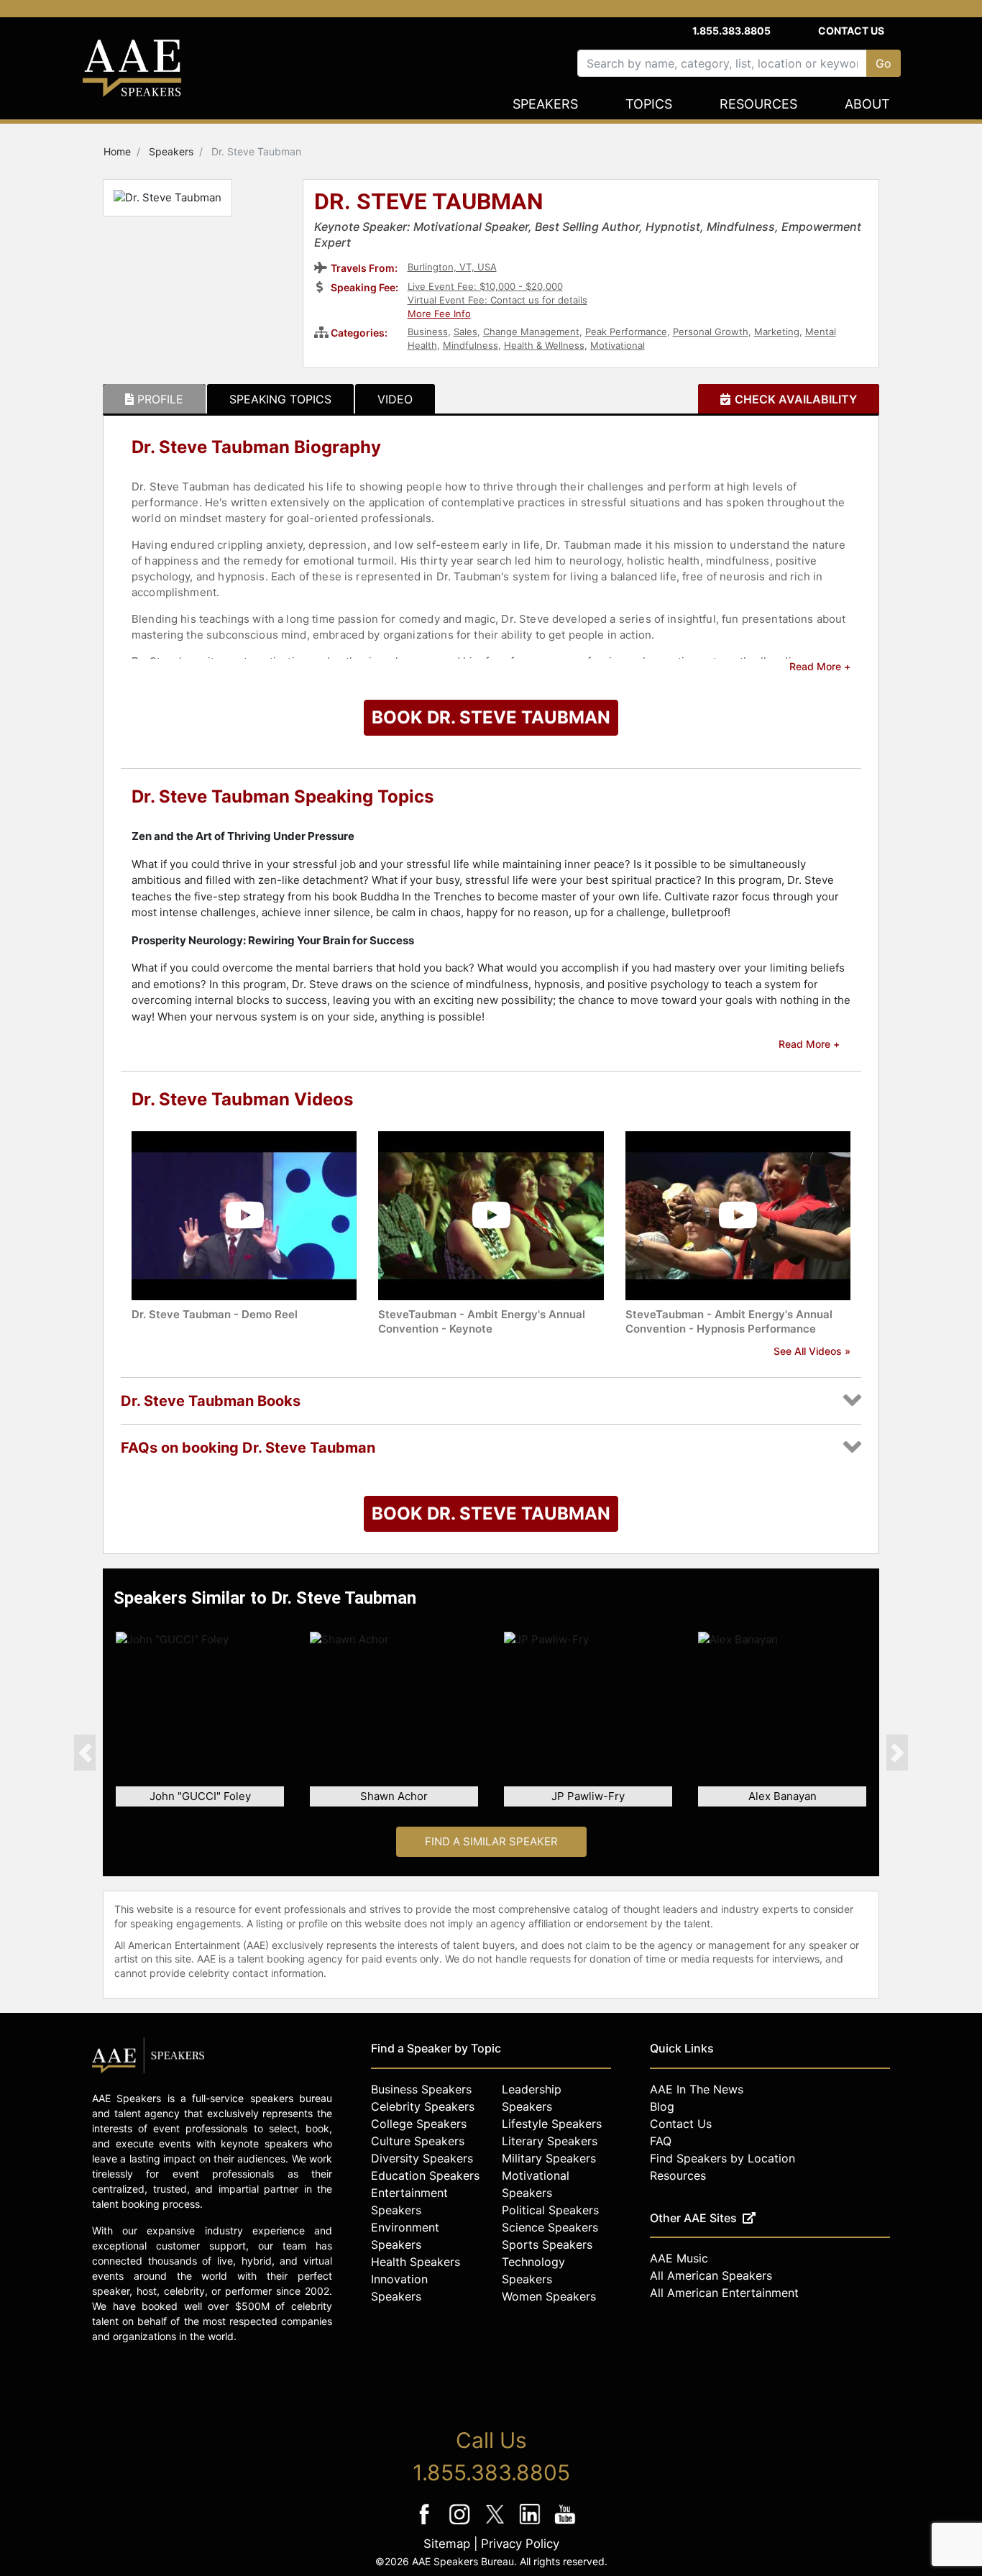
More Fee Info (439, 314)
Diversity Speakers (422, 2158)
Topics (649, 104)
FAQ (661, 2141)
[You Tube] (565, 2524)
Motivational (618, 345)
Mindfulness (471, 345)
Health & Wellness (544, 345)
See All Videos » (812, 1351)
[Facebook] (426, 2524)
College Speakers (419, 2124)
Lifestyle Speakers (552, 2124)
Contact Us (851, 31)
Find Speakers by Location (722, 2158)
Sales (465, 332)
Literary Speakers (550, 2141)
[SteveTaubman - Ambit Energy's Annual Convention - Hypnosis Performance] (738, 1214)
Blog (662, 2106)
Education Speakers (425, 2175)
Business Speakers (421, 2089)
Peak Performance (626, 332)
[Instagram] (461, 2524)
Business (428, 332)
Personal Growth (711, 332)
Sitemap (447, 2544)
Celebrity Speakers (423, 2106)
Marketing (777, 332)
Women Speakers (549, 2296)
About (867, 104)
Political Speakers (550, 2210)
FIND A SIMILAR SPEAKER (491, 1841)
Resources (758, 104)
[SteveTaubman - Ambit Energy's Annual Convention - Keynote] (491, 1214)
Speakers (545, 104)
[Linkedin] (532, 2524)
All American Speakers (711, 2275)
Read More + (820, 666)
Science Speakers (550, 2227)
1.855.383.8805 (731, 31)
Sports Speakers (547, 2244)
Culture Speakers (418, 2141)
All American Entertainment (724, 2293)
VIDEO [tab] (395, 399)
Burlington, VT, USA (452, 267)
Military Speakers (549, 2158)
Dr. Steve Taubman (429, 203)
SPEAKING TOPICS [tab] (280, 399)
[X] (496, 2524)
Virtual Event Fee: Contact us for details (497, 300)
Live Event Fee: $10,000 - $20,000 (485, 286)
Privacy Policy (520, 2544)
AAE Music (679, 2258)
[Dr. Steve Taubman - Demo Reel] (244, 1214)
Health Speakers (416, 2262)
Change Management (531, 332)
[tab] (154, 399)
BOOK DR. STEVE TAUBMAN (491, 717)
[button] (85, 1753)
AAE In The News (697, 2089)
